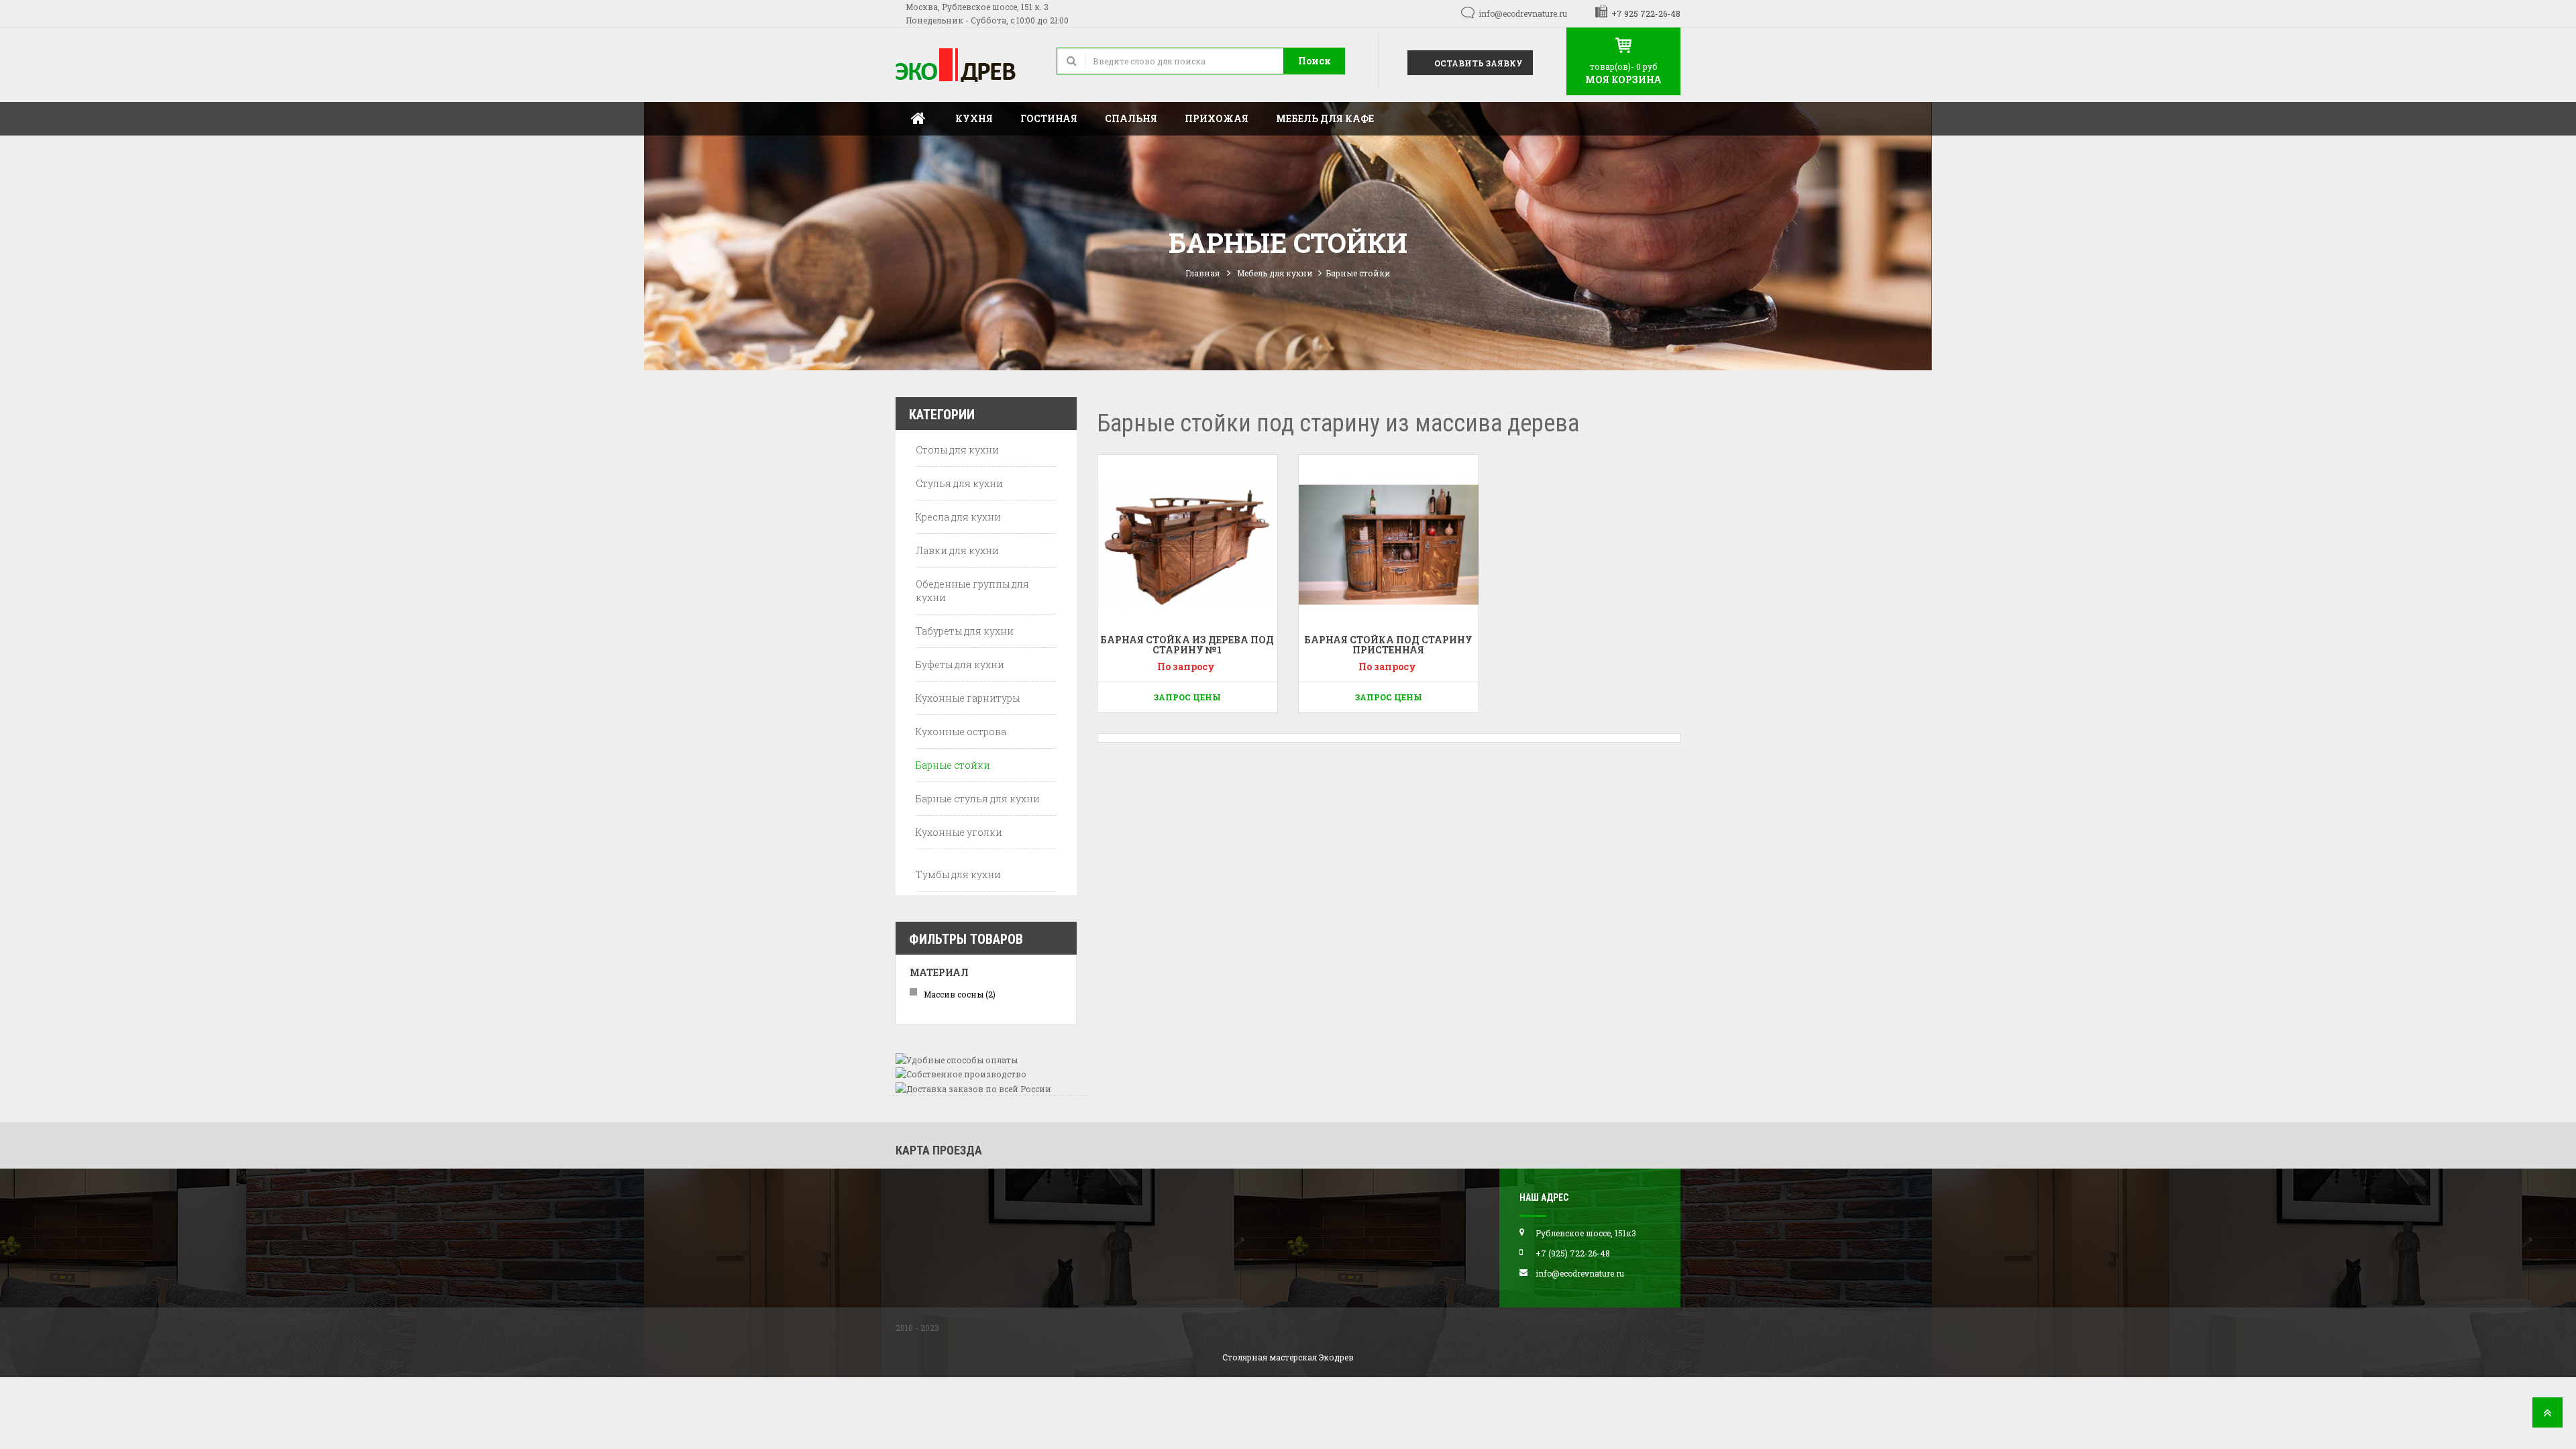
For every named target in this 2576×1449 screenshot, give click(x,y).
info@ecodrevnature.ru (1523, 13)
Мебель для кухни (1275, 273)
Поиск (1314, 61)
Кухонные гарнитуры (968, 698)
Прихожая (1217, 118)
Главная (918, 119)
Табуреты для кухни (965, 631)
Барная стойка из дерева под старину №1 (1187, 645)
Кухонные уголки (959, 832)
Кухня (974, 118)
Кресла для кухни (958, 517)
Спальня (1131, 118)
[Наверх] (2547, 1416)
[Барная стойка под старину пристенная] (1389, 545)
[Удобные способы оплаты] (957, 1059)
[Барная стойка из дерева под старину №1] (1187, 545)
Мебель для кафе (1325, 118)
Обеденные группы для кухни (972, 591)
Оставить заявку (1478, 63)
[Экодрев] (966, 65)
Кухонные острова (961, 732)
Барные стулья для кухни (978, 799)
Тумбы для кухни (958, 874)
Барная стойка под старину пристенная (1388, 645)
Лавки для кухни (957, 550)
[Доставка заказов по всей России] (973, 1087)
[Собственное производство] (961, 1073)
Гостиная (1049, 118)
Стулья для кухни (959, 483)
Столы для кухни (957, 450)
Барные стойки (953, 765)
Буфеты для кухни (960, 664)
